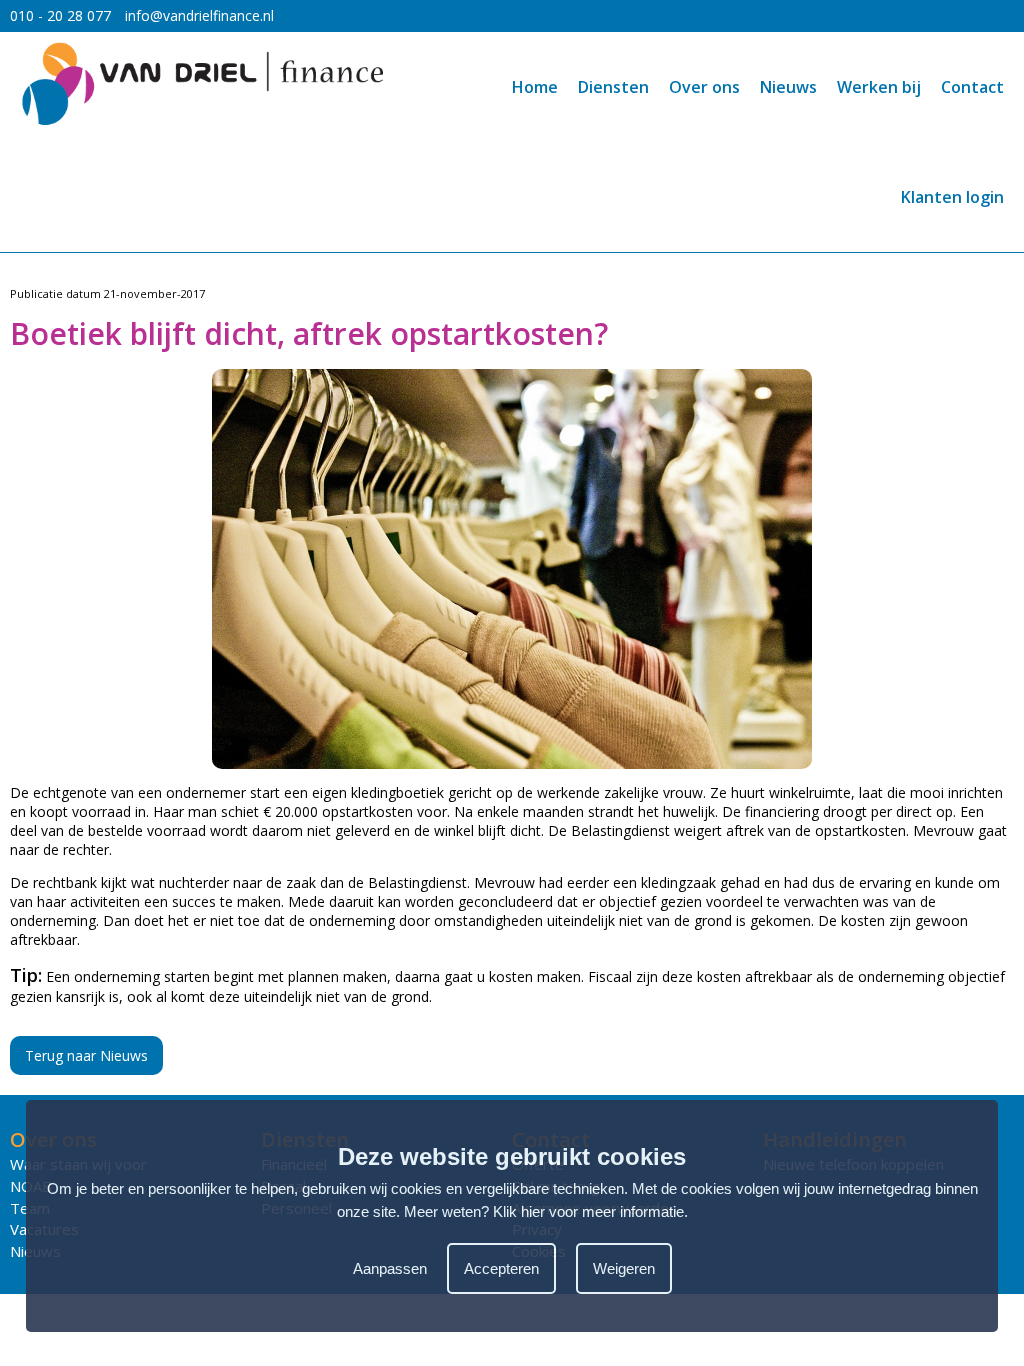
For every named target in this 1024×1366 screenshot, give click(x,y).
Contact (972, 87)
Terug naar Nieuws (86, 1055)
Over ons (704, 87)
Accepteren (501, 1268)
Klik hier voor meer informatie (588, 1211)
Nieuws (788, 87)
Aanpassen (390, 1268)
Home (535, 87)
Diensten (613, 87)
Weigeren (624, 1268)
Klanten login (952, 197)
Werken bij (879, 87)
